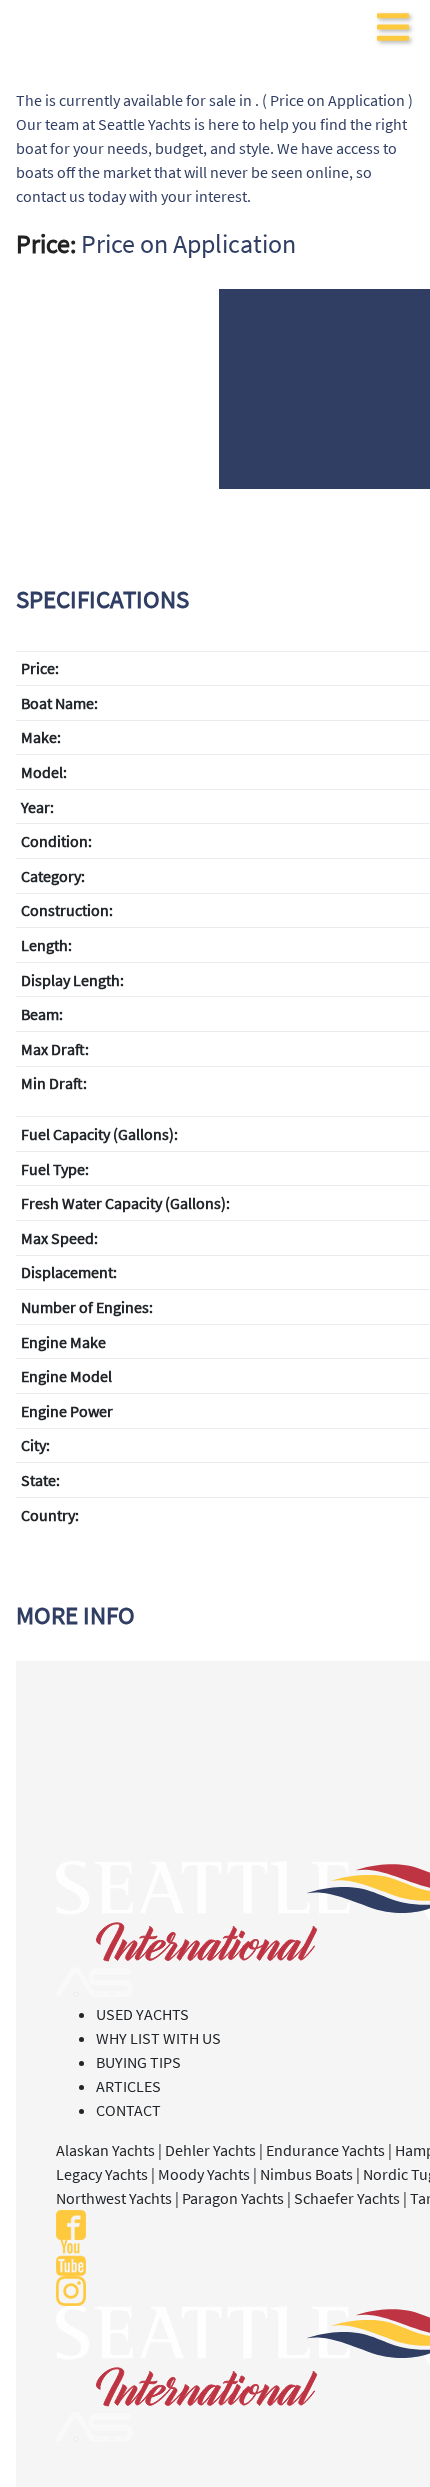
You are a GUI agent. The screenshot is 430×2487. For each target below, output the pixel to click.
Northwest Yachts (114, 2198)
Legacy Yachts (102, 2174)
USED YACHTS (142, 2014)
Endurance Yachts (325, 2150)
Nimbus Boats (306, 2174)
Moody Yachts (204, 2174)
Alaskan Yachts (105, 2150)
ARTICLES (128, 2086)
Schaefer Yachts (347, 2198)
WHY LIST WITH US (158, 2038)
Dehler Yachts (210, 2150)
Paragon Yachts (233, 2198)
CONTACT (128, 2110)
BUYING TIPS (138, 2062)
